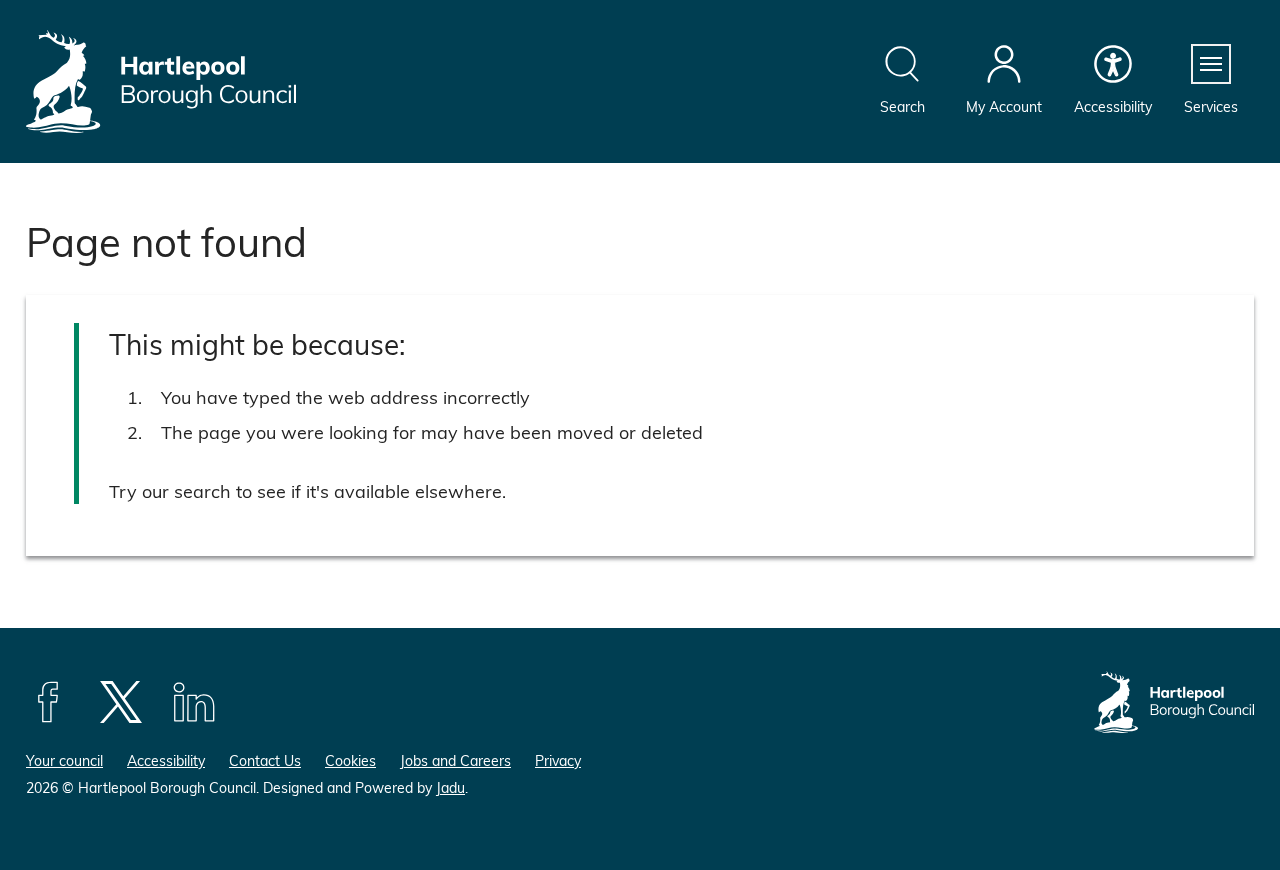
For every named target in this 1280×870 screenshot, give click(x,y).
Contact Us (265, 760)
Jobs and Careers (455, 760)
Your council (64, 760)
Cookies (350, 760)
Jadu (450, 787)
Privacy (558, 760)
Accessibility (166, 760)
